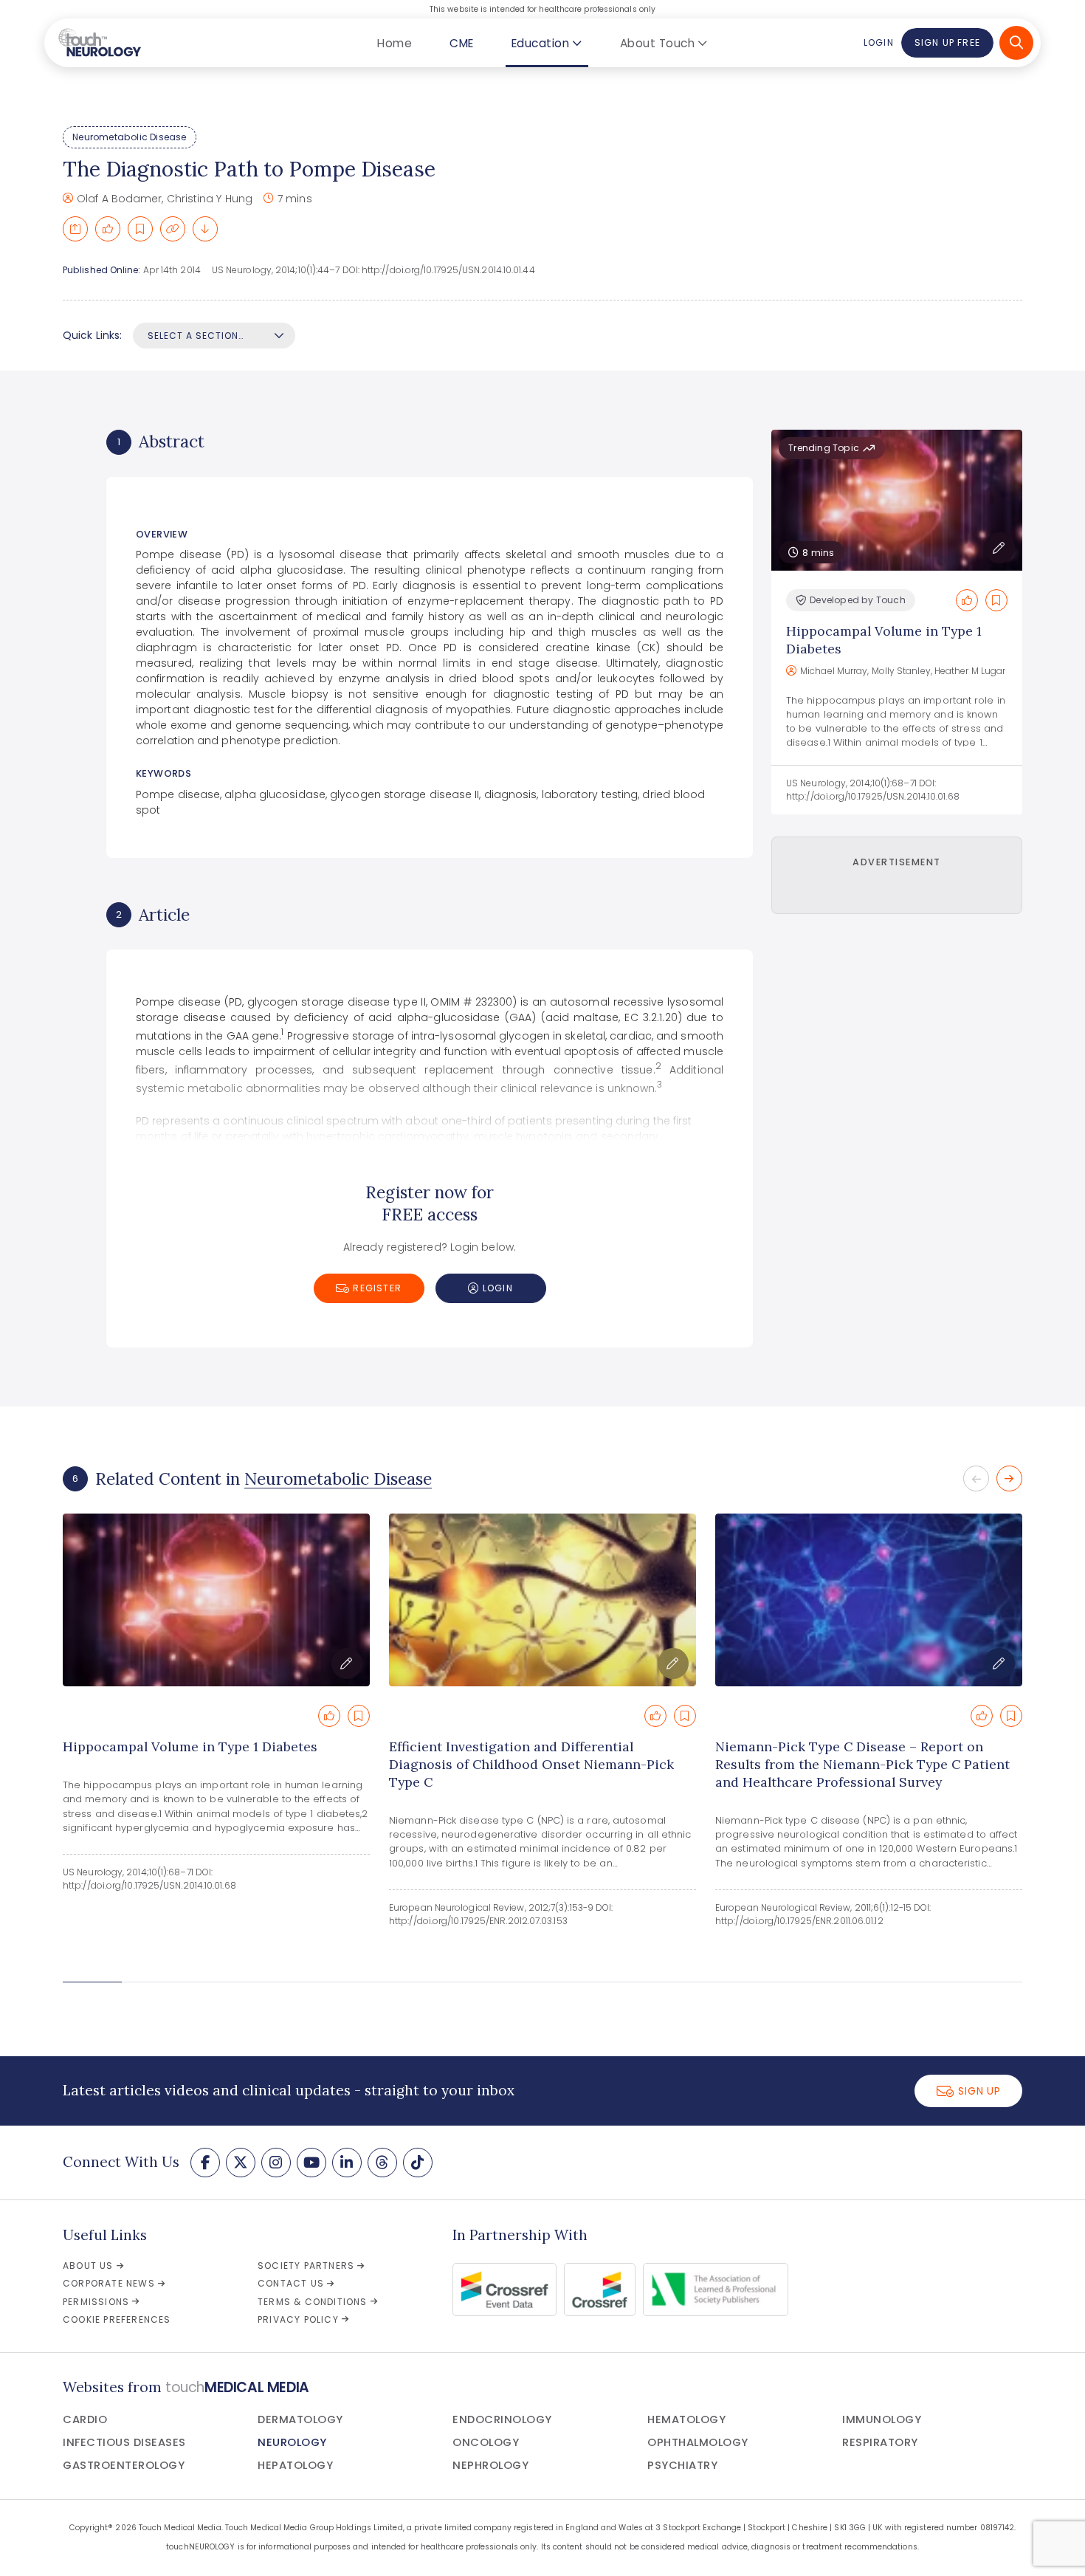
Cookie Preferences (117, 2319)
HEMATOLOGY (686, 2419)
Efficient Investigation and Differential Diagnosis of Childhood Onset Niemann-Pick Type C (531, 1764)
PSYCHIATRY (682, 2465)
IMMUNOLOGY (882, 2419)
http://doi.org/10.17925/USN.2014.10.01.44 (448, 270)
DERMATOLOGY (300, 2419)
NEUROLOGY (292, 2442)
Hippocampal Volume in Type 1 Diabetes (190, 1746)
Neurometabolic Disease (129, 137)
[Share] (75, 229)
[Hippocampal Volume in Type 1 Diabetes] (216, 1600)
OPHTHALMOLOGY (698, 2442)
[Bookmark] (140, 229)
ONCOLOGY (486, 2442)
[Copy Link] (173, 229)
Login (878, 42)
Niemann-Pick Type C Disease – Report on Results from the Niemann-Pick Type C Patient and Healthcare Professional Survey (862, 1764)
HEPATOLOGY (295, 2465)
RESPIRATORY (880, 2442)
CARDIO (85, 2419)
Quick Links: (92, 335)
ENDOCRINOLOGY (502, 2419)
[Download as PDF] (205, 229)
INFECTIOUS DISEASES (124, 2442)
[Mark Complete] (108, 229)
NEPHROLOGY (490, 2465)
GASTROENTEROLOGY (124, 2465)
